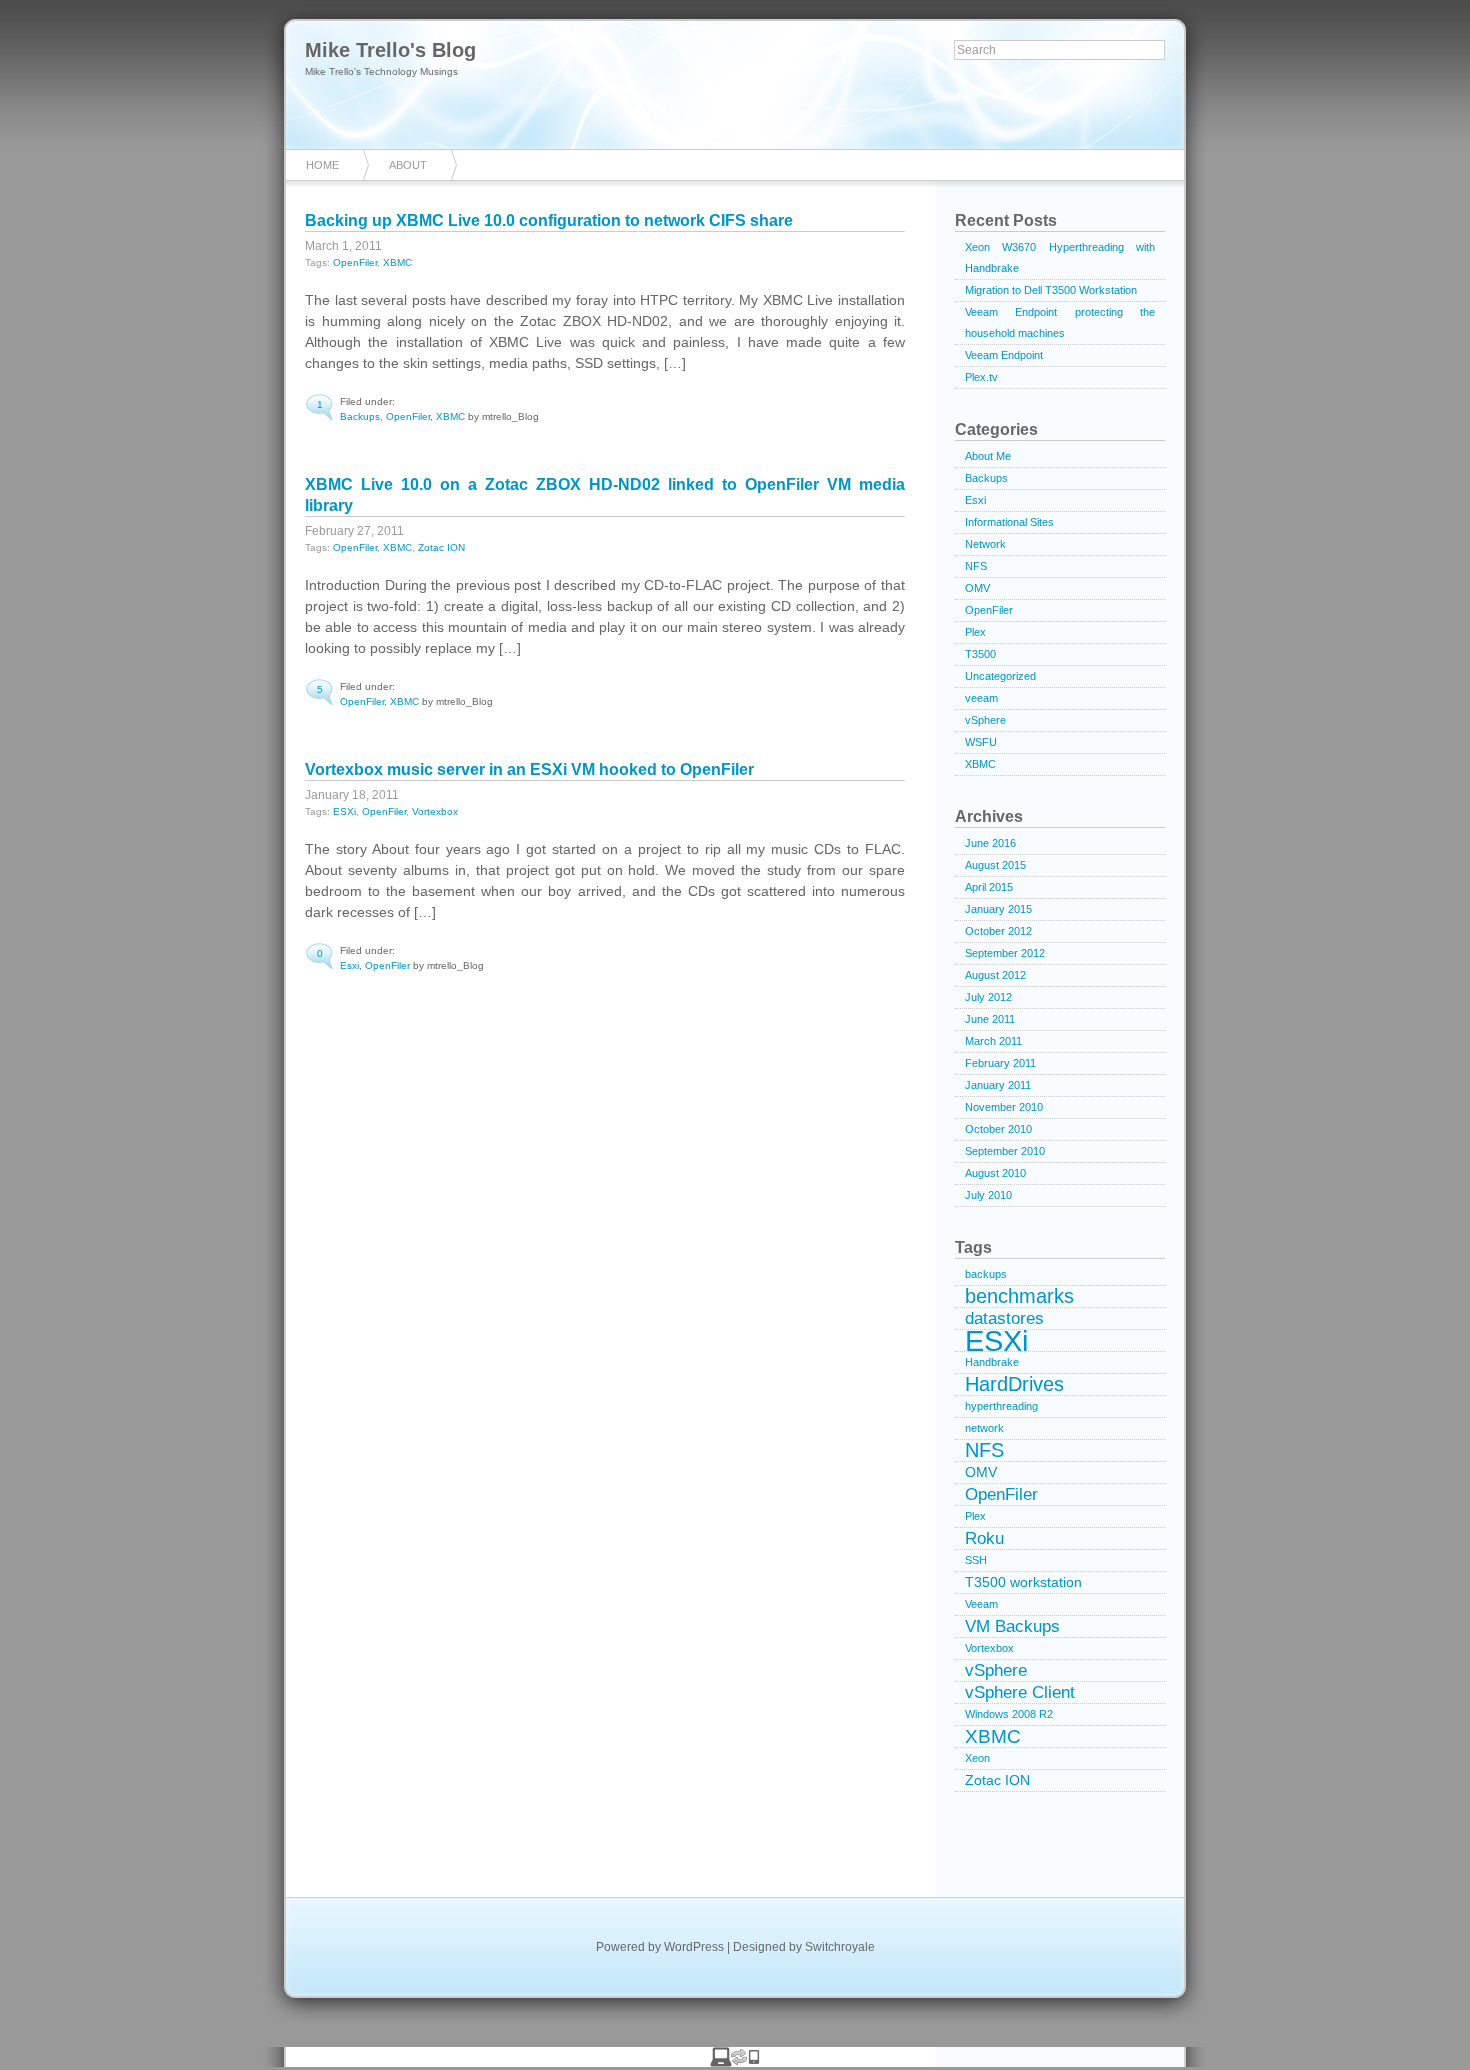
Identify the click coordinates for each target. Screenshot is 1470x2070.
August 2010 (995, 1173)
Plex (975, 632)
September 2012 (1005, 953)
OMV (977, 588)
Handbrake (992, 1362)
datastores (1004, 1318)
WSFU (981, 742)
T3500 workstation (1023, 1582)
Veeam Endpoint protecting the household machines (1060, 322)
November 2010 (1004, 1107)
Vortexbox (435, 811)
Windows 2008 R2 (1009, 1714)
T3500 (980, 654)
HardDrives (1014, 1384)
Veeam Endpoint (1004, 355)
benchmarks (1019, 1296)
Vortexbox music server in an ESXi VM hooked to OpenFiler (529, 769)
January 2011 (998, 1085)
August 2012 (995, 975)
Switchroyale (840, 1947)
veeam (981, 698)
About (408, 165)
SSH (976, 1560)
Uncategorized (1000, 676)
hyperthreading (1001, 1406)
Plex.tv (981, 377)
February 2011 (1000, 1063)
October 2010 (998, 1129)
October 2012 (998, 931)
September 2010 (1005, 1151)
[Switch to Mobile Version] (735, 2062)
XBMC (397, 262)
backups (986, 1274)
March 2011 (993, 1041)
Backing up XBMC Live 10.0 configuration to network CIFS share (549, 220)
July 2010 (988, 1195)
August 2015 (995, 865)
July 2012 (988, 997)
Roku (984, 1538)
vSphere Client (1020, 1692)
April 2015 (989, 887)
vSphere (985, 720)
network (984, 1428)
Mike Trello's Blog (390, 50)
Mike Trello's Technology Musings (381, 71)
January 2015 (998, 909)
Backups (360, 416)
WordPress (694, 1947)
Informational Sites (1009, 522)
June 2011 (990, 1019)
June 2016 (990, 843)
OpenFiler (355, 262)
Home (322, 165)
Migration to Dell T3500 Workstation (1051, 290)
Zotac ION (441, 547)
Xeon (977, 1758)
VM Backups (1012, 1626)
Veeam (981, 1604)
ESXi (344, 811)
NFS (976, 566)
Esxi (349, 965)
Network (985, 544)
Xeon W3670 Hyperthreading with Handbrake (1060, 257)
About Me (988, 456)
